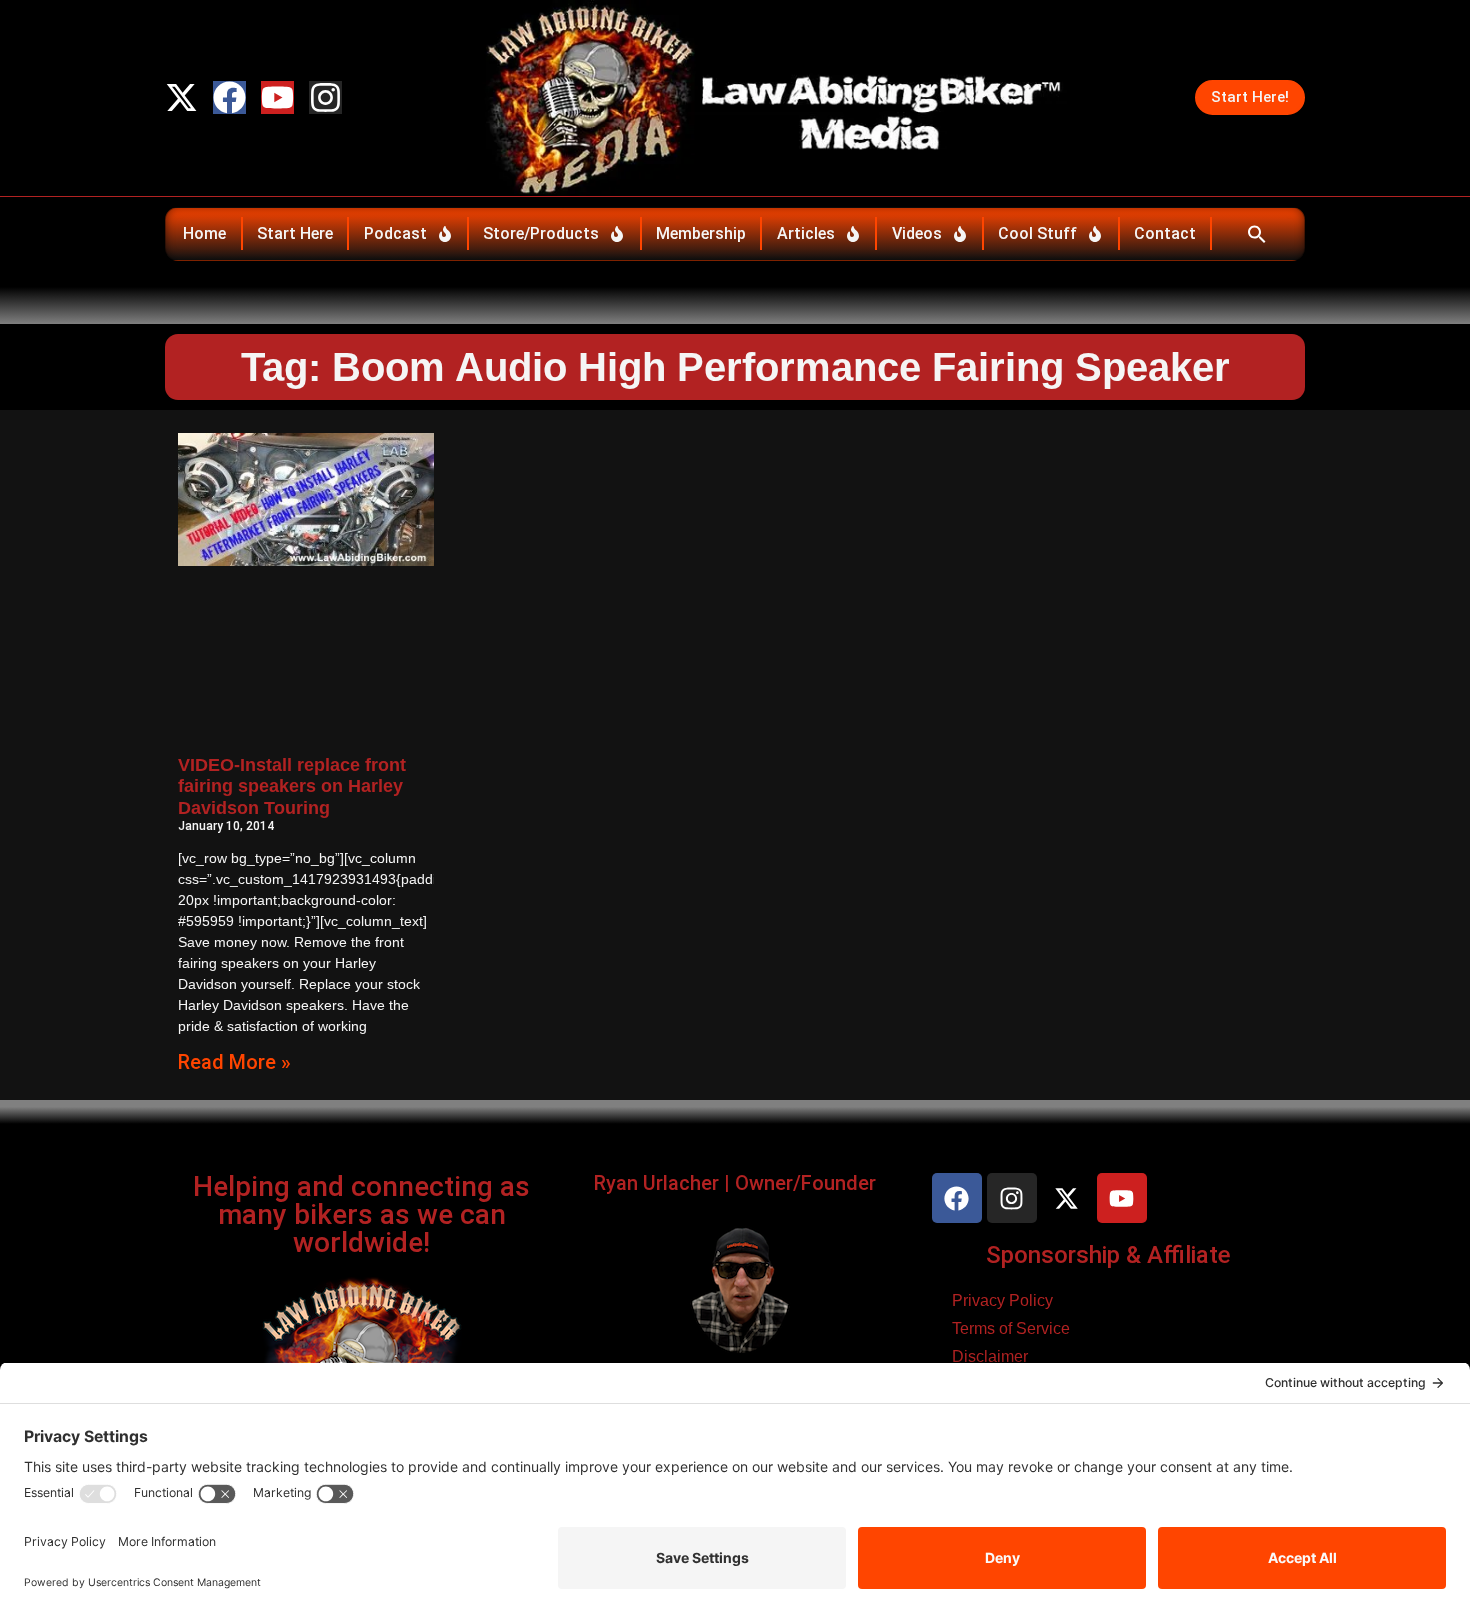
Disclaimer (990, 1356)
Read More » (234, 1062)
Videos (917, 233)
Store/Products (541, 233)
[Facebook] (229, 97)
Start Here (295, 233)
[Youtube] (277, 97)
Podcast (395, 233)
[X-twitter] (181, 97)
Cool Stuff (1037, 233)
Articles (806, 233)
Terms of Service (1011, 1328)
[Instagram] (325, 97)
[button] (1256, 234)
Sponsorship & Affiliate (1108, 1255)
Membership (701, 233)
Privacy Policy (1002, 1300)
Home (204, 233)
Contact (1165, 233)
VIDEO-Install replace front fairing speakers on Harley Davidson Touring (292, 786)
